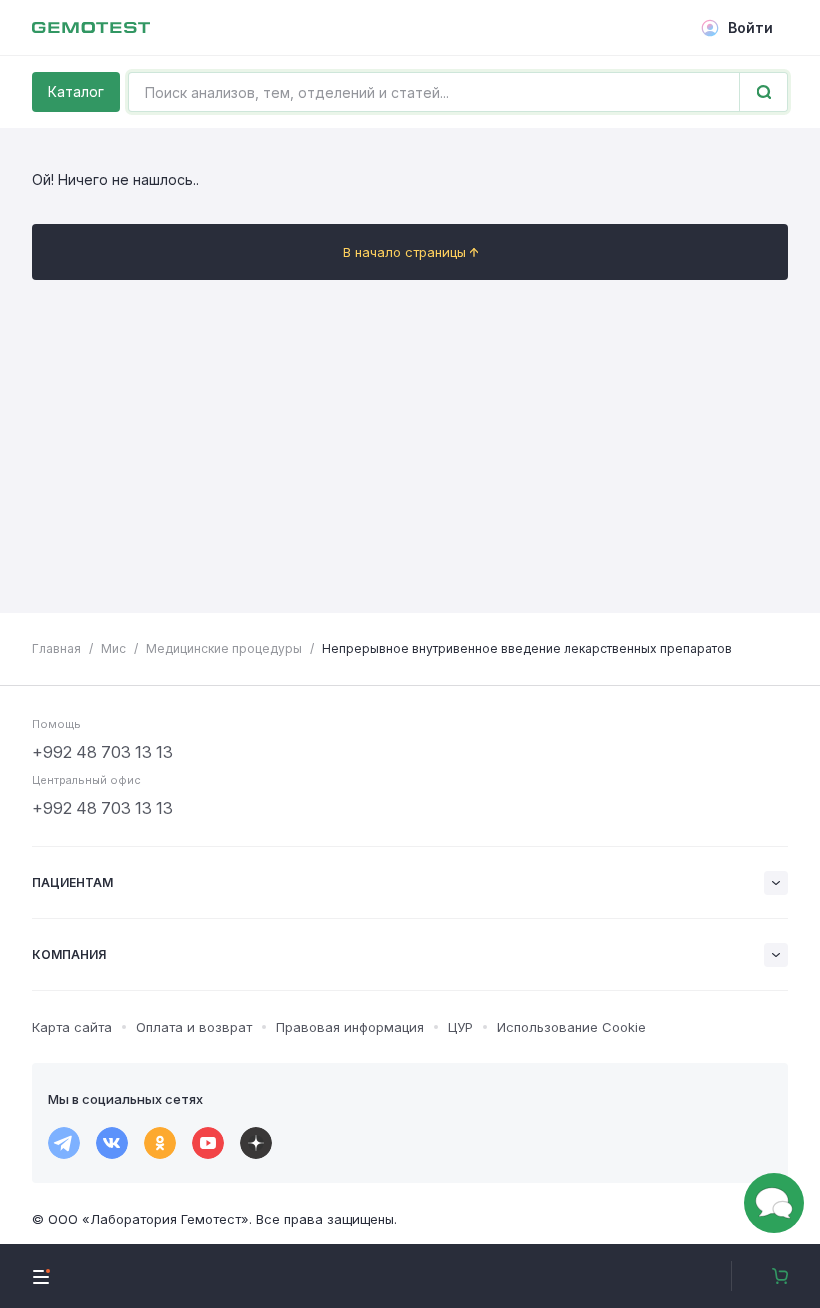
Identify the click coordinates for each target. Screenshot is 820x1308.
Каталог (76, 91)
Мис (113, 648)
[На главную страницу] (91, 28)
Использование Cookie (571, 1027)
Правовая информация (350, 1027)
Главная (56, 648)
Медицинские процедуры (224, 648)
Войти (750, 27)
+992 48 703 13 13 (102, 752)
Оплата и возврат (194, 1027)
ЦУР (460, 1027)
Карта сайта (72, 1027)
